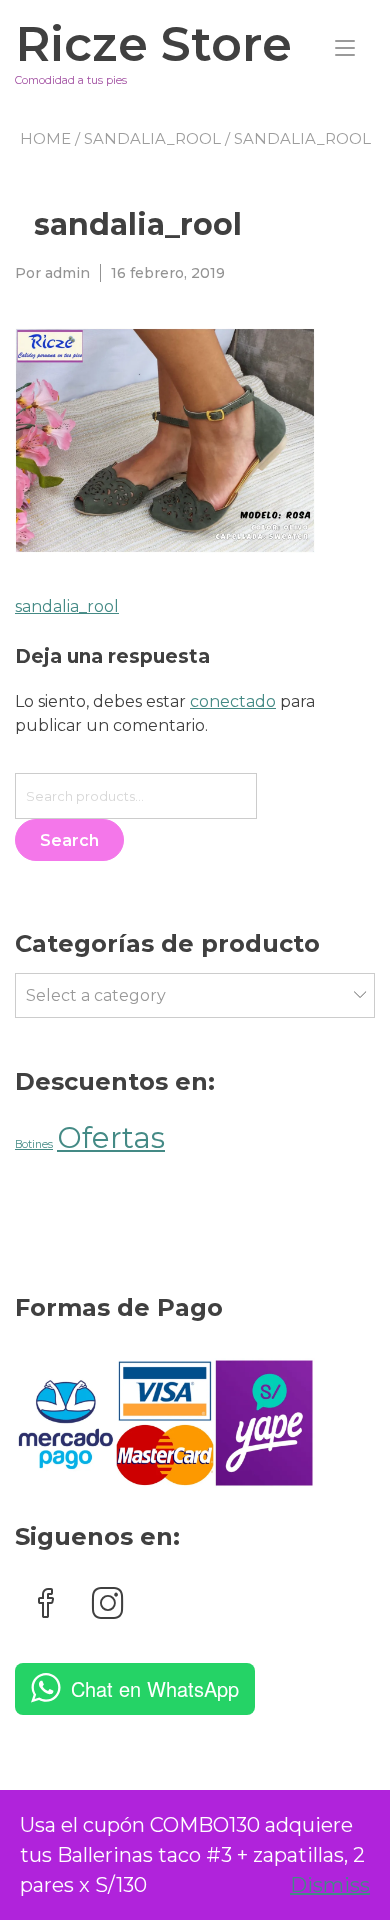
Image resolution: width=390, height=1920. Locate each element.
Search (69, 840)
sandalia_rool (152, 138)
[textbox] (191, 996)
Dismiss (330, 1885)
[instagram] (108, 1605)
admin (67, 273)
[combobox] (195, 995)
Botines (34, 1144)
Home (45, 138)
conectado (233, 701)
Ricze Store (153, 44)
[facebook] (46, 1605)
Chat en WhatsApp (155, 1688)
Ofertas (111, 1137)
